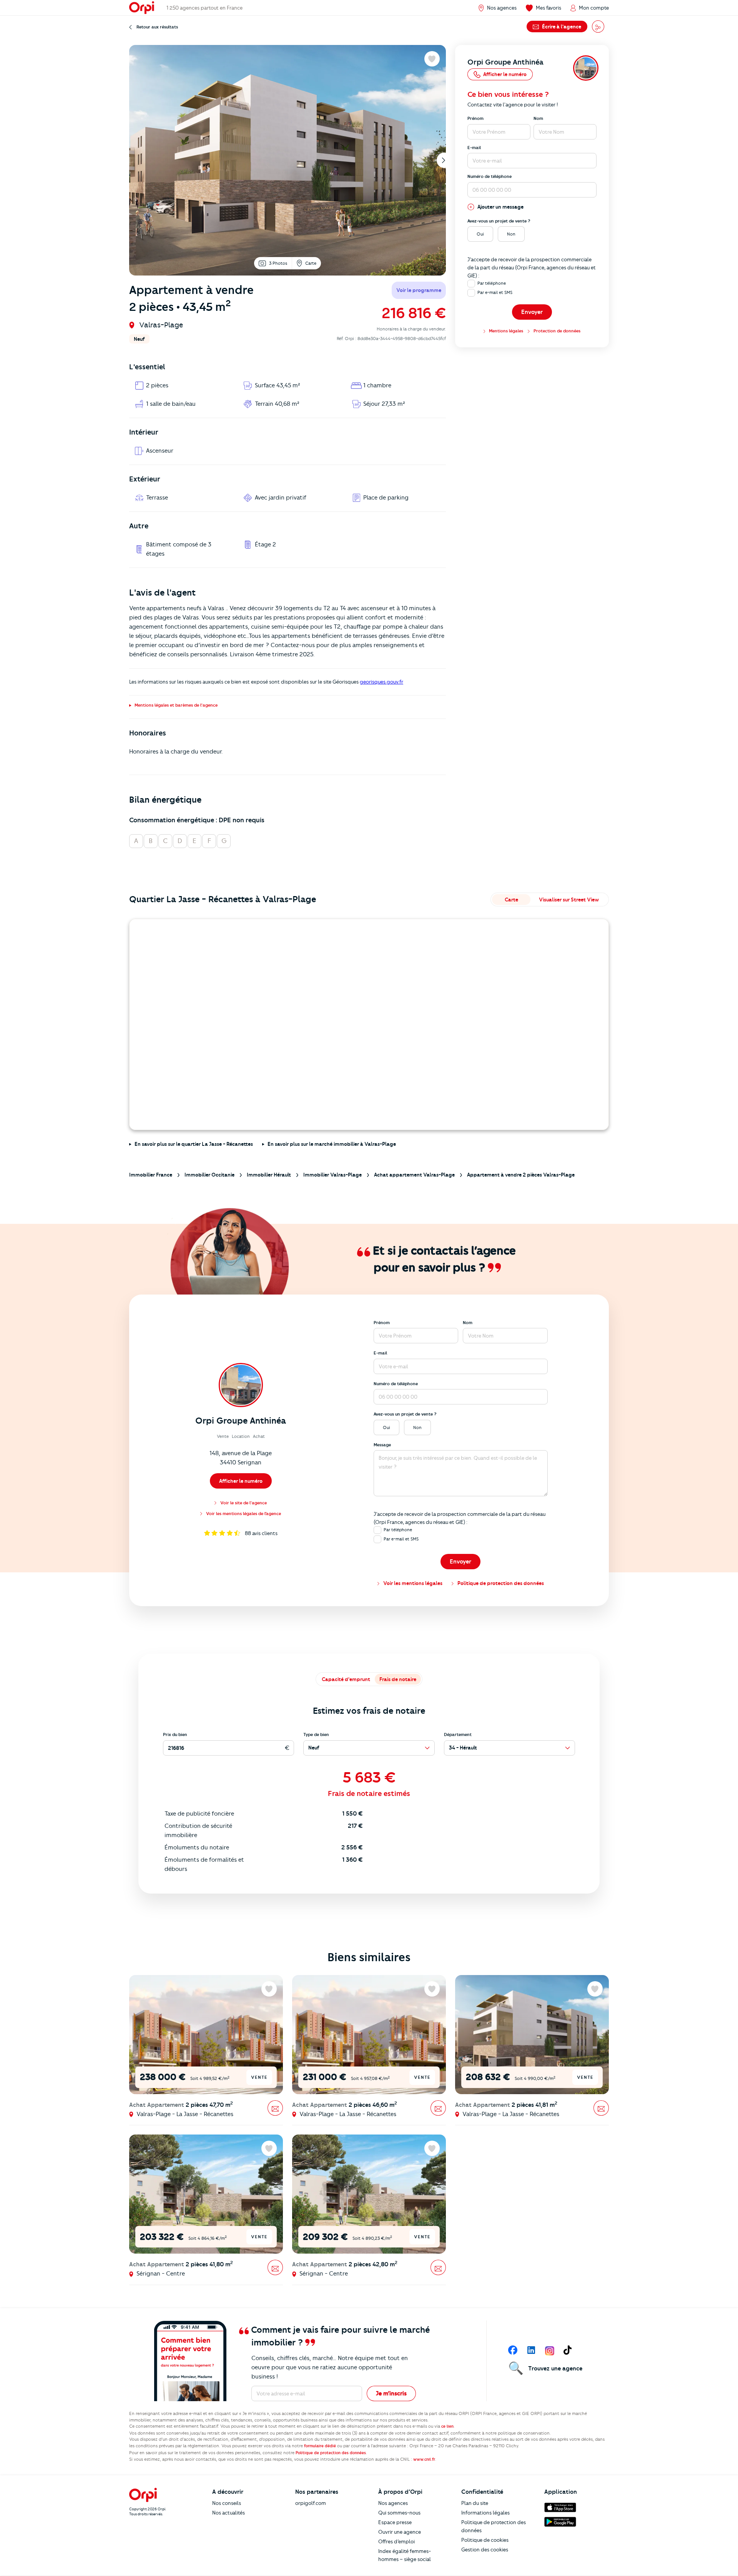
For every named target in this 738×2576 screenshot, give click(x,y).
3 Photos (278, 263)
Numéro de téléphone (490, 176)
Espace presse (395, 2522)
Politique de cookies (485, 2540)
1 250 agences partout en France (204, 8)
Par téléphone (492, 283)
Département (458, 1734)
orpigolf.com (311, 2503)
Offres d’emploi (396, 2541)
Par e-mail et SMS (495, 292)
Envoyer (532, 312)
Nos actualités (229, 2513)
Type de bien (316, 1734)
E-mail (474, 148)
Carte (311, 263)
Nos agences (393, 2503)
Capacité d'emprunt (346, 1679)
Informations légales (485, 2513)
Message (382, 1445)
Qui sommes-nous (399, 2513)
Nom (538, 118)
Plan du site (475, 2503)
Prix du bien (175, 1734)
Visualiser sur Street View (569, 900)
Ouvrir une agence (400, 2532)
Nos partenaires (317, 2492)
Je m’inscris (391, 2393)
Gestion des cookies (485, 2549)
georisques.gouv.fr (381, 682)
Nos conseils (227, 2503)
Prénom (475, 118)
